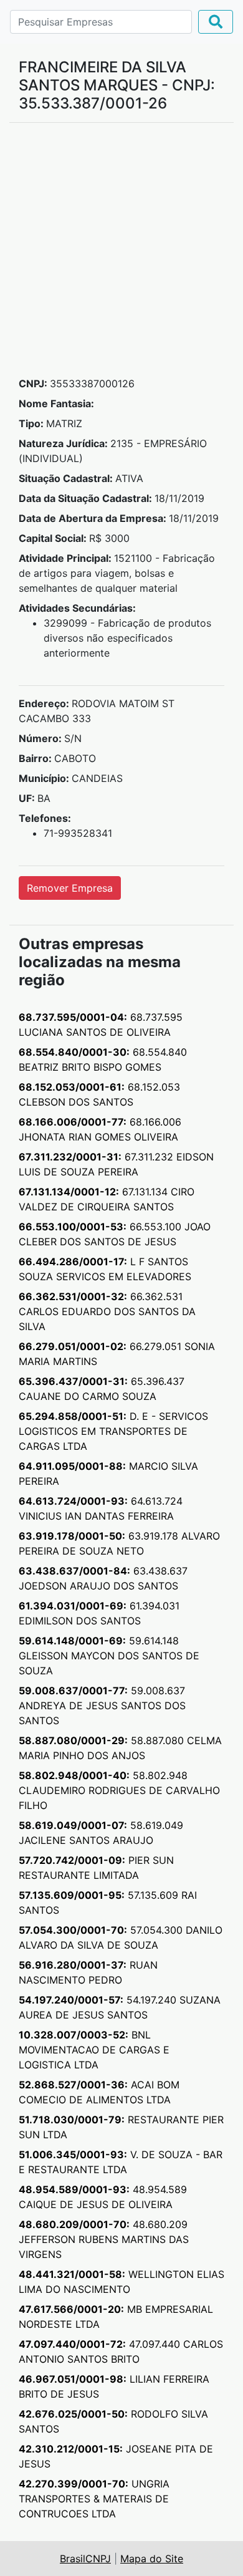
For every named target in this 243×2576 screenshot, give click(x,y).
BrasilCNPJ (85, 2559)
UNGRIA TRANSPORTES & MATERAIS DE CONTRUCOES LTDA (94, 2499)
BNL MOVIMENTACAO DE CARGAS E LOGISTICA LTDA (94, 2050)
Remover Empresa (70, 888)
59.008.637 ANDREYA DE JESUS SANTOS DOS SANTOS (102, 1705)
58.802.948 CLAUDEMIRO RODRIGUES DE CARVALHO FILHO (119, 1790)
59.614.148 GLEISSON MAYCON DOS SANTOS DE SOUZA (109, 1656)
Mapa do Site (152, 2559)
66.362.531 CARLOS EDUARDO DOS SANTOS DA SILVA (107, 1311)
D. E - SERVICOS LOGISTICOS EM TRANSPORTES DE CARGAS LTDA (113, 1431)
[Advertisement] (121, 254)
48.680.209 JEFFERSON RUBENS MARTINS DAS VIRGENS (104, 2239)
